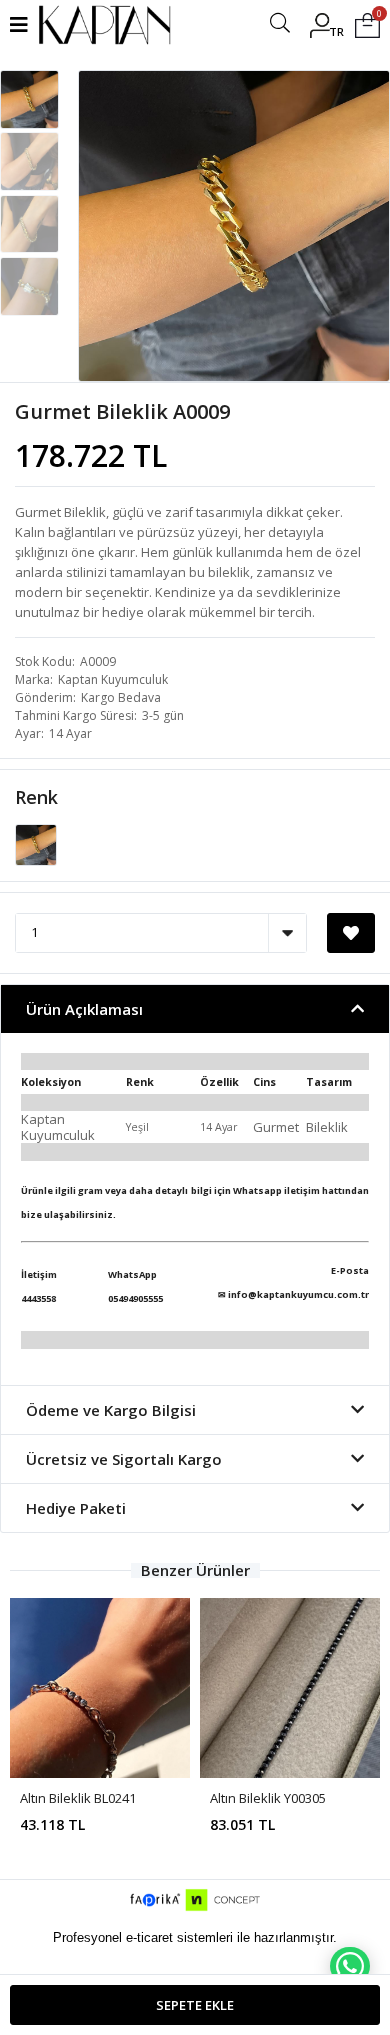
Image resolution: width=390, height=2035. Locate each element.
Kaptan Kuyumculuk (113, 679)
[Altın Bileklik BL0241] (100, 1688)
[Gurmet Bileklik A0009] (36, 843)
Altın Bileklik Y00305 (268, 1798)
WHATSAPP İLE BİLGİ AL (350, 1966)
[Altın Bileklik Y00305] (290, 1688)
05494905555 (135, 1298)
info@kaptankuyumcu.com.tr (298, 1294)
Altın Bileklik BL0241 (78, 1798)
